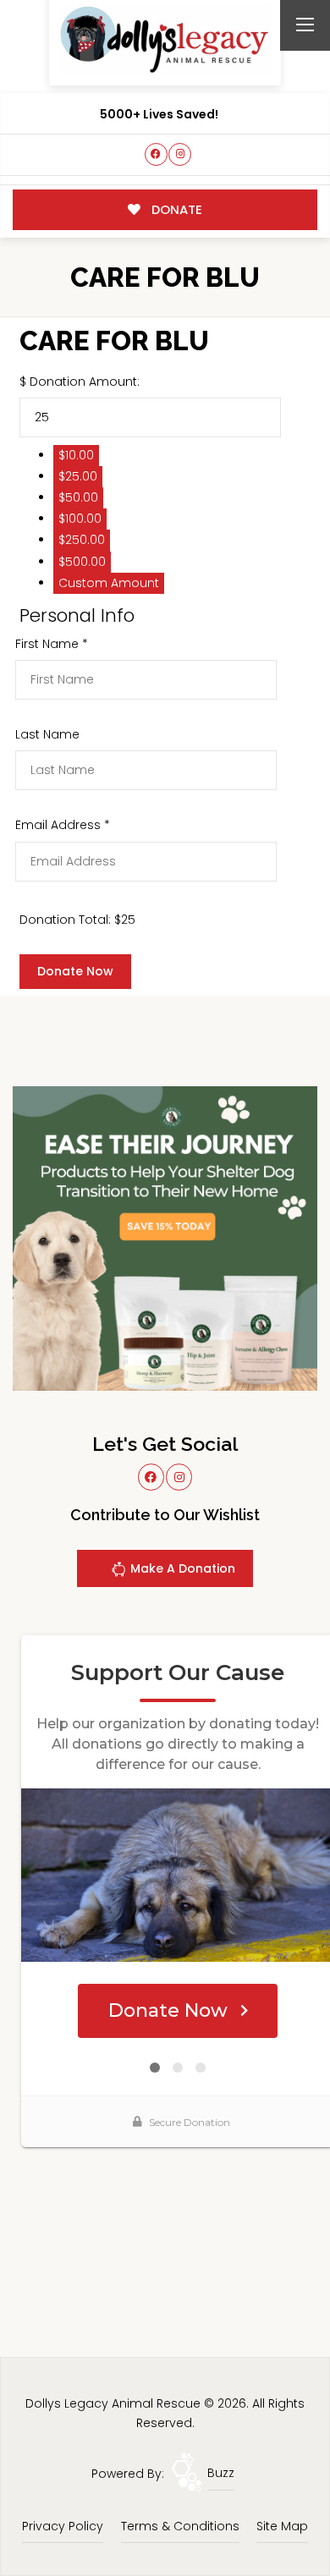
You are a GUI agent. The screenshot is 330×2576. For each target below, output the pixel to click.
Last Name (47, 734)
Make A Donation (181, 1568)
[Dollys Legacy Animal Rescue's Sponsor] (165, 1238)
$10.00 (76, 455)
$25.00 (78, 476)
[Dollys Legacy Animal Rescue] (165, 39)
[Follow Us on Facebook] (156, 154)
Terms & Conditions (180, 2526)
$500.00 (82, 562)
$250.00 (82, 540)
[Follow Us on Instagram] (180, 154)
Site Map (282, 2526)
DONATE (175, 209)
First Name (52, 644)
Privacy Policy (63, 2526)
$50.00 (78, 497)
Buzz (221, 2473)
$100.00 (80, 519)
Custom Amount (109, 583)
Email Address (63, 825)
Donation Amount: (85, 382)
